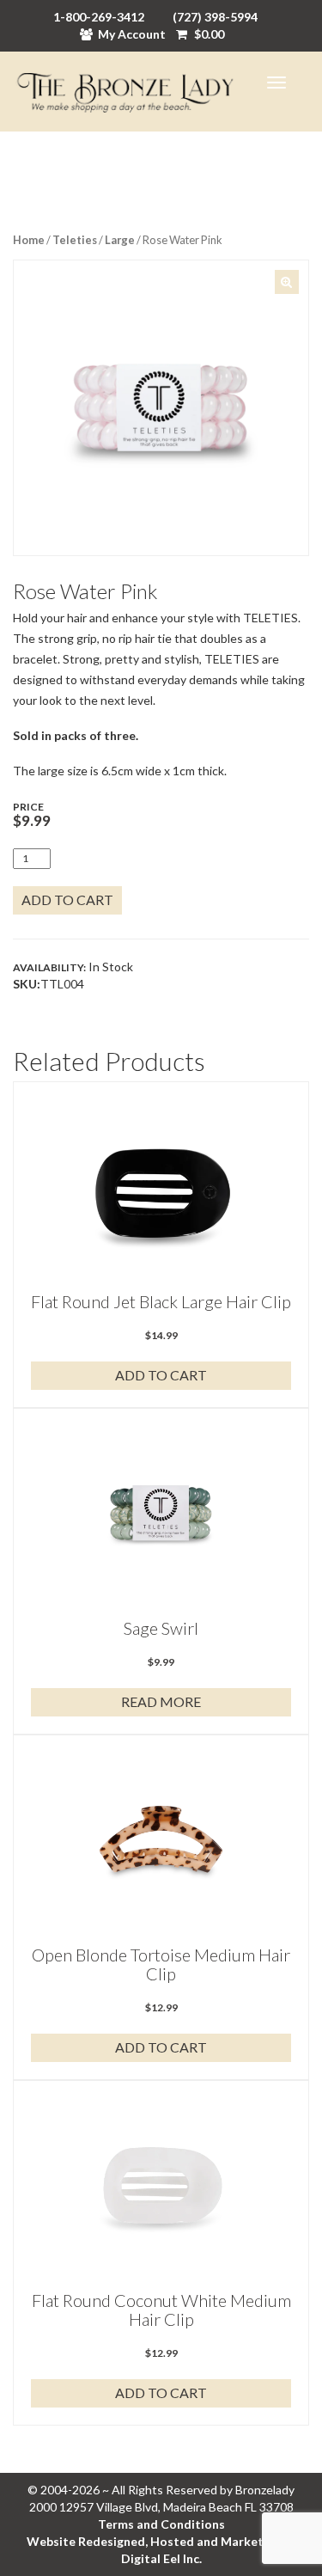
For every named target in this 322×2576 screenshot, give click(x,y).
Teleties (75, 240)
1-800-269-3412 (99, 17)
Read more (161, 1701)
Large (120, 240)
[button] (287, 282)
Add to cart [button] (161, 1375)
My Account (132, 34)
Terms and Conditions (161, 2524)
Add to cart (67, 899)
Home (29, 240)
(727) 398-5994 (215, 17)
